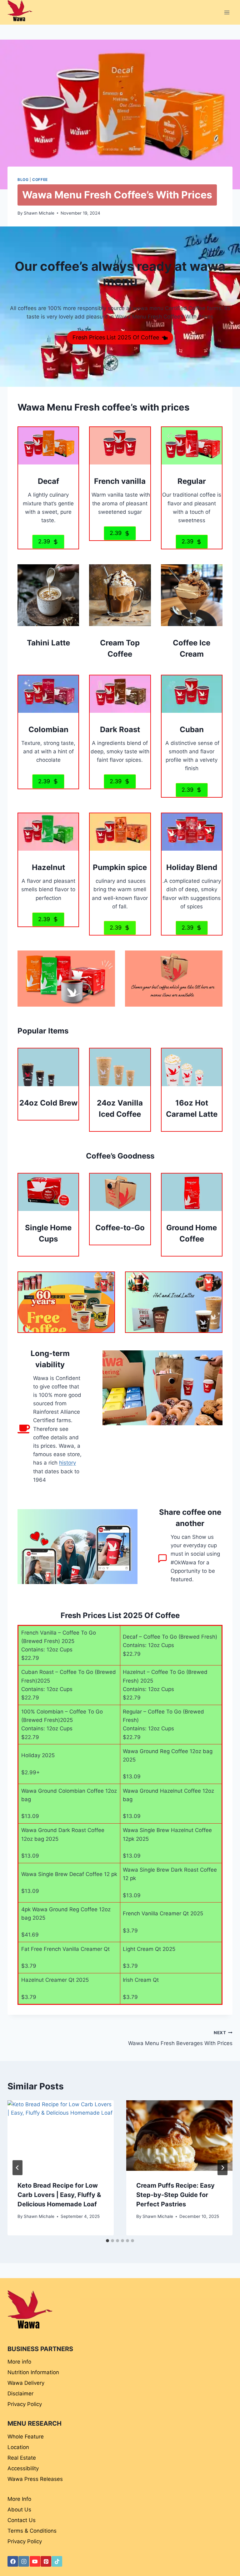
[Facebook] (13, 2561)
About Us (19, 2510)
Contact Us (22, 2520)
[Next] (222, 2168)
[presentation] (61, 2136)
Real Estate (22, 2458)
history (67, 1463)
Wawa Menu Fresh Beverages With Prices (180, 2038)
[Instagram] (24, 2561)
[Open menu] (227, 12)
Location (18, 2447)
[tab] (107, 2241)
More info (19, 2362)
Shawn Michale (39, 213)
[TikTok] (57, 2561)
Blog (23, 180)
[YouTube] (35, 2561)
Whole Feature (26, 2437)
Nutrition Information (33, 2372)
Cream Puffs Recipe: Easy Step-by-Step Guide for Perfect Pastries (175, 2195)
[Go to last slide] (17, 2168)
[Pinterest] (46, 2561)
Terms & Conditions (32, 2531)
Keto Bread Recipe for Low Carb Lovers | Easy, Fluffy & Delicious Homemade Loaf (59, 2195)
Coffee (40, 180)
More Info (19, 2499)
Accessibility (23, 2468)
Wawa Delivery (26, 2383)
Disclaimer (20, 2394)
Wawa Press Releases (35, 2479)
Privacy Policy (25, 2404)
